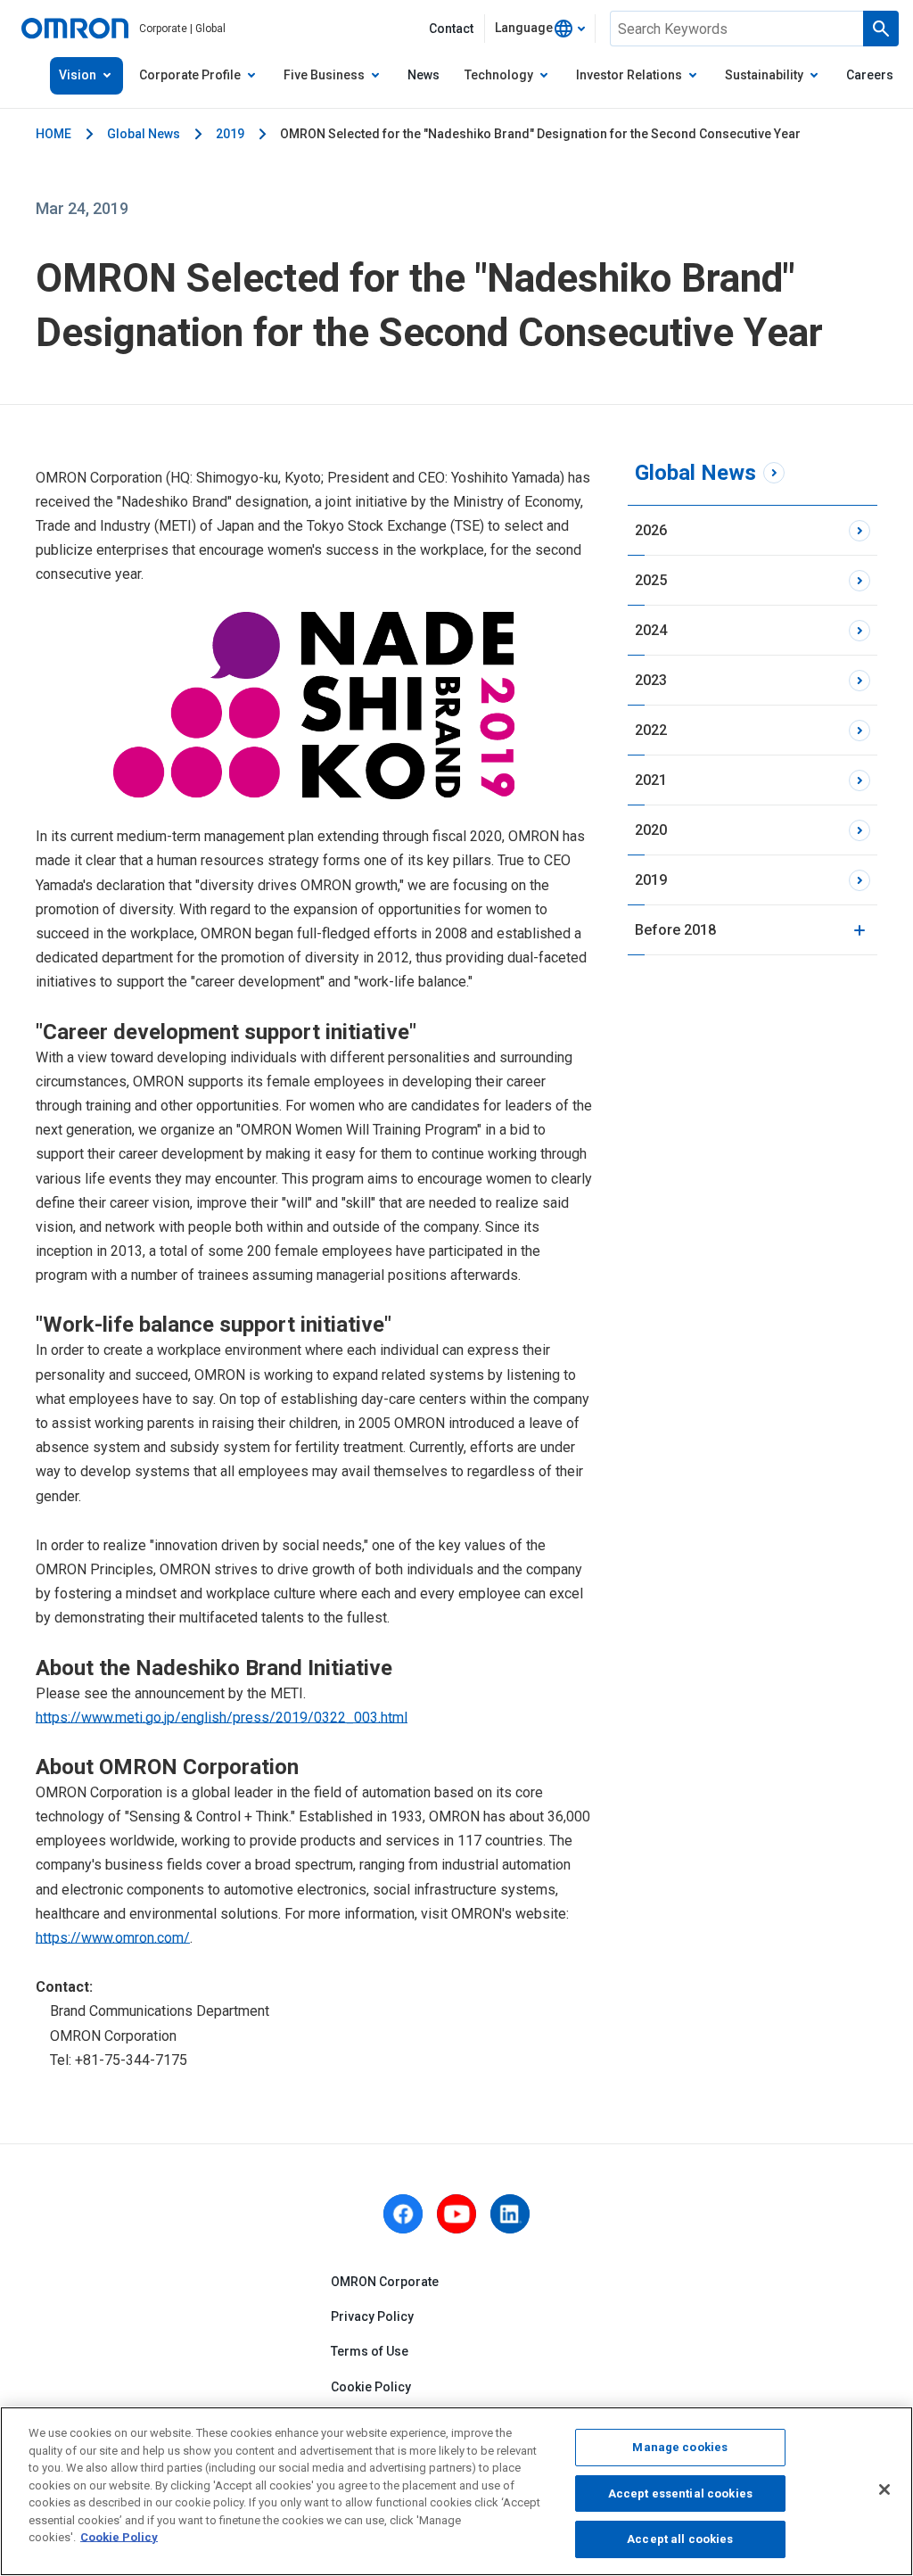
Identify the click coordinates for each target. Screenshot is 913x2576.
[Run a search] (881, 29)
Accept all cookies (680, 2539)
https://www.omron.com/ (113, 1938)
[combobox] (540, 29)
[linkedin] (510, 2214)
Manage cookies (680, 2447)
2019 (230, 134)
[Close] (884, 2489)
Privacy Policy (372, 2316)
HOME (53, 134)
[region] (456, 2491)
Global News (144, 134)
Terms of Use (370, 2351)
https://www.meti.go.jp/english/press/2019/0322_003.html (222, 1717)
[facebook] (403, 2214)
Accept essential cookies (680, 2493)
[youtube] (456, 2214)
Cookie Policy (371, 2387)
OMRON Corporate (385, 2282)
